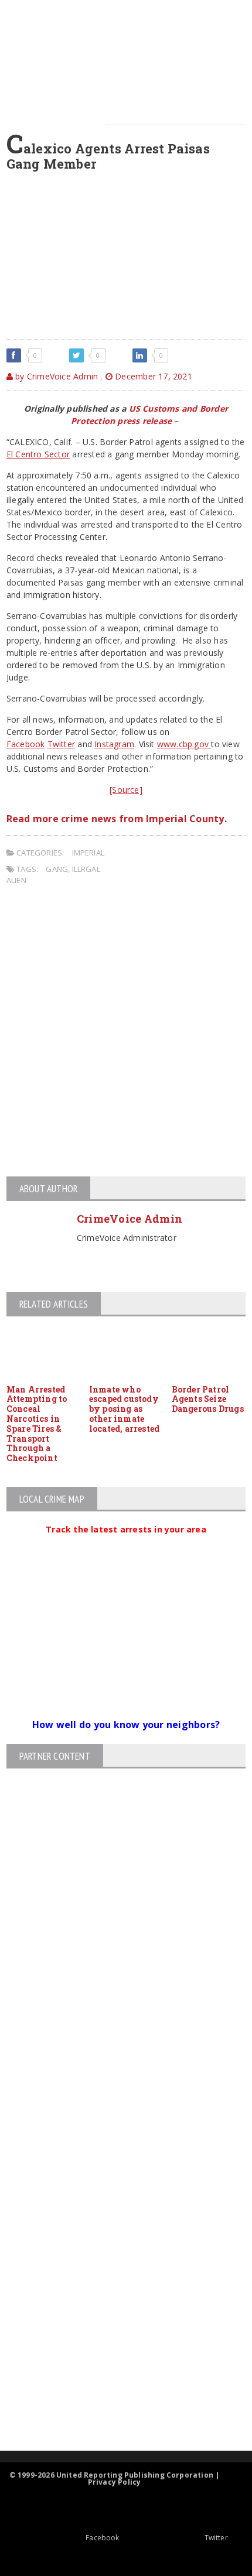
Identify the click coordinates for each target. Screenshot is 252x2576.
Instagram (114, 744)
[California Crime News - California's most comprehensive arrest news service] (116, 2317)
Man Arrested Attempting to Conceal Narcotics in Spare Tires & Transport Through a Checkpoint (37, 1424)
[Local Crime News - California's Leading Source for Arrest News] (116, 2229)
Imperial (88, 853)
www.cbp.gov (184, 744)
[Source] (126, 790)
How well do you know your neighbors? (126, 1725)
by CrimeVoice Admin (55, 376)
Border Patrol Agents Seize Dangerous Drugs (208, 1399)
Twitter (61, 744)
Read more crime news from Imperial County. (117, 819)
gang (57, 869)
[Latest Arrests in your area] (126, 1544)
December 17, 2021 (152, 376)
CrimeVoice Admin (130, 1219)
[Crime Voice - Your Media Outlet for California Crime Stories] (116, 2405)
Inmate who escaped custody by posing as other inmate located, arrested (125, 1409)
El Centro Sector (38, 454)
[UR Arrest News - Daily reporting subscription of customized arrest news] (116, 2355)
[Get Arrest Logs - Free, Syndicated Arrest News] (116, 2279)
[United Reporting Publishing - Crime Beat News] (116, 2179)
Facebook (26, 744)
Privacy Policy (115, 2482)
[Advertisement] (126, 1033)
